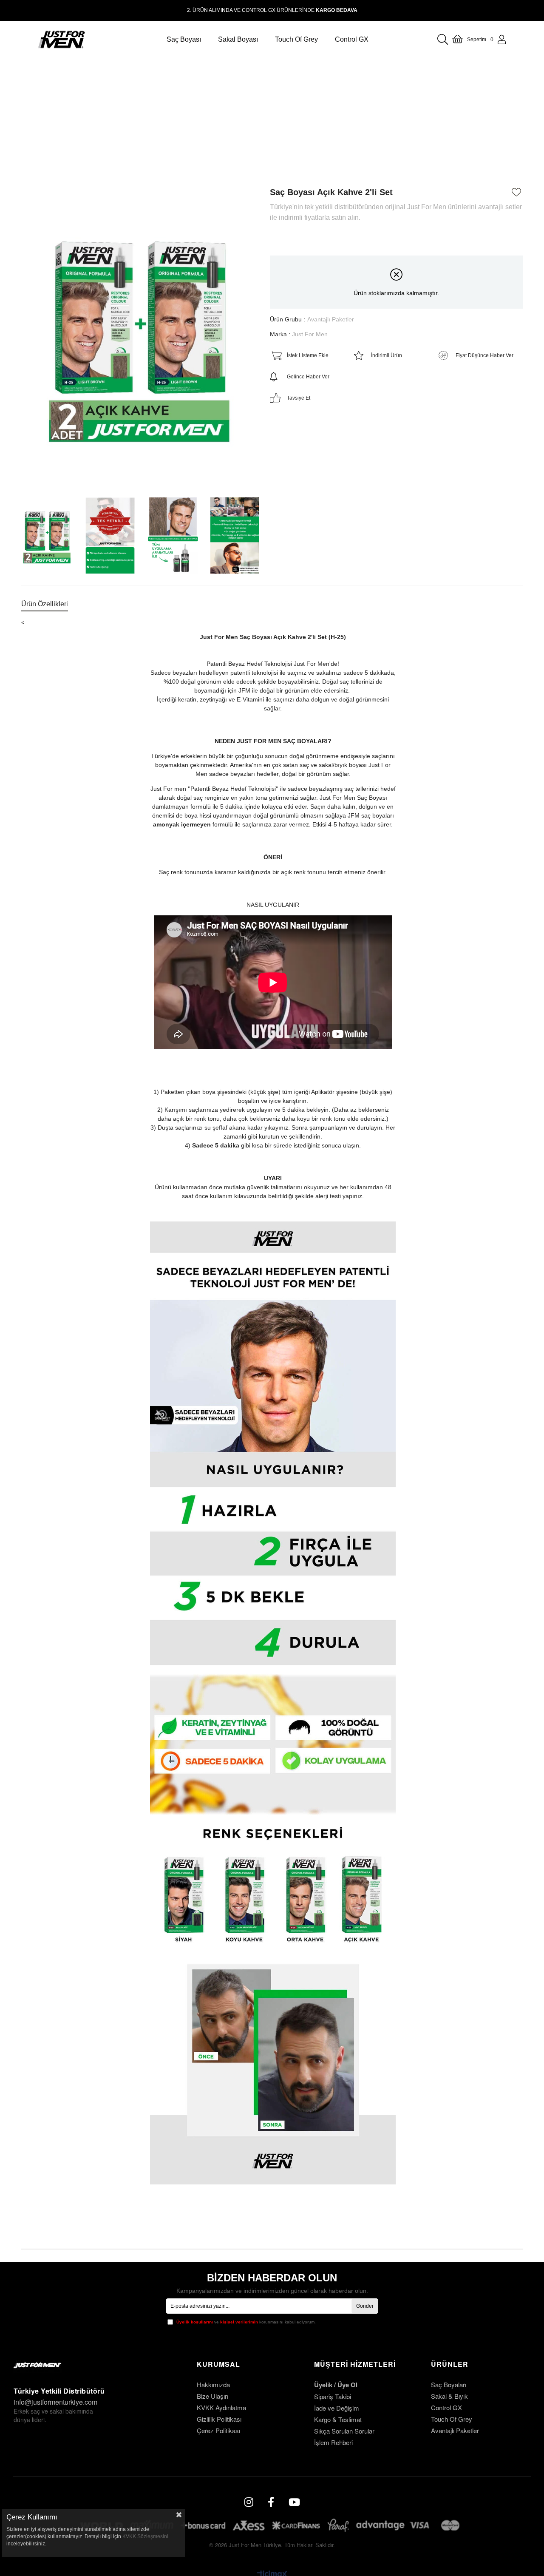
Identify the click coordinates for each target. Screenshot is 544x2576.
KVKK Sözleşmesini (145, 2536)
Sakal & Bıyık (449, 2396)
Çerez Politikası (218, 2430)
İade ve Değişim (337, 2408)
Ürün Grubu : (312, 319)
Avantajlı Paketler (455, 2430)
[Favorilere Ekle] (517, 192)
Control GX (446, 2407)
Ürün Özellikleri (45, 604)
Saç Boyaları (449, 2384)
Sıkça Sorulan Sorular (344, 2431)
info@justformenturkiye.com (55, 2402)
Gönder (365, 2306)
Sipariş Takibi (333, 2396)
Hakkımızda (213, 2384)
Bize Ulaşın (212, 2396)
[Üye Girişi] (502, 40)
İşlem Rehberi (333, 2442)
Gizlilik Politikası (219, 2419)
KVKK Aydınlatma (221, 2407)
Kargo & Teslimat (338, 2419)
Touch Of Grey (452, 2419)
